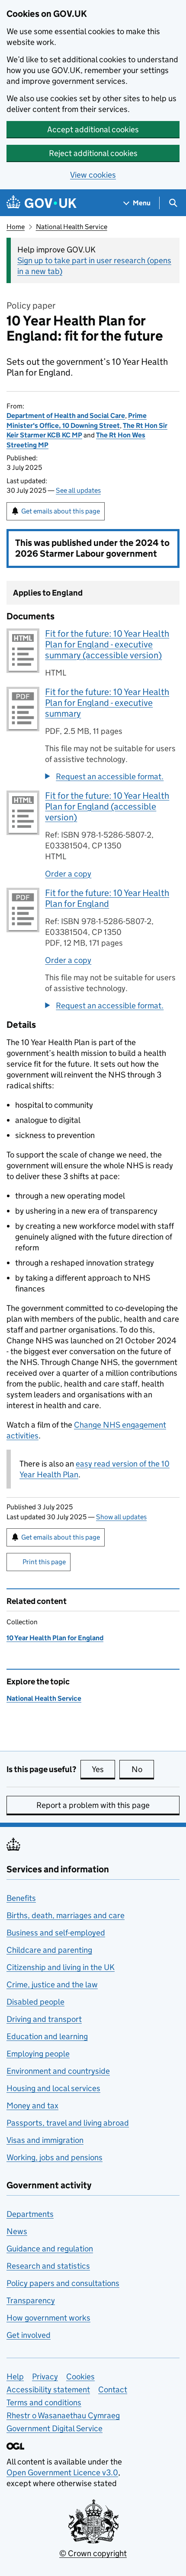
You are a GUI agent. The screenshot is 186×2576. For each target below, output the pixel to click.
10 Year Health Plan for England (55, 1638)
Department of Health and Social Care (66, 416)
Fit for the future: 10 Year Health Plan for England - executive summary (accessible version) (107, 644)
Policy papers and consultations (63, 2283)
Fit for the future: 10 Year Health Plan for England (107, 898)
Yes (103, 1769)
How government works (48, 2318)
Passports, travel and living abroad (68, 2123)
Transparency (31, 2300)
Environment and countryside (58, 2071)
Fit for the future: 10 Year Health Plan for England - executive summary (107, 703)
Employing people (38, 2054)
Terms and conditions (44, 2402)
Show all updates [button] (121, 1517)
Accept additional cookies (93, 129)
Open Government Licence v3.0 (62, 2472)
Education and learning (47, 2036)
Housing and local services (53, 2088)
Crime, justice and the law (52, 1985)
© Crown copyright (93, 2553)
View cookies (93, 175)
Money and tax (32, 2106)
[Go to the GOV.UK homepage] (42, 203)
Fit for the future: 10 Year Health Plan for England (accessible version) (107, 807)
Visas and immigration (45, 2140)
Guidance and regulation (50, 2249)
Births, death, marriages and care (66, 1915)
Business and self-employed (56, 1933)
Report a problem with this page (93, 1805)
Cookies (80, 2377)
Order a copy (68, 874)
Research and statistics (48, 2266)
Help (15, 2377)
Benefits (21, 1898)
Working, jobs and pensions (55, 2157)
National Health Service (72, 227)
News (17, 2231)
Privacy (45, 2377)
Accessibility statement (48, 2389)
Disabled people (35, 2002)
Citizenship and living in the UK (61, 1967)
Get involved (29, 2335)
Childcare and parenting (49, 1950)
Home (16, 227)
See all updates (78, 490)
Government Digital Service (55, 2428)
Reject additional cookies (93, 153)
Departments (30, 2214)
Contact (113, 2389)
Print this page (44, 1562)
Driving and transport (44, 2019)
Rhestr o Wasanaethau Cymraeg (63, 2415)
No (143, 1769)
